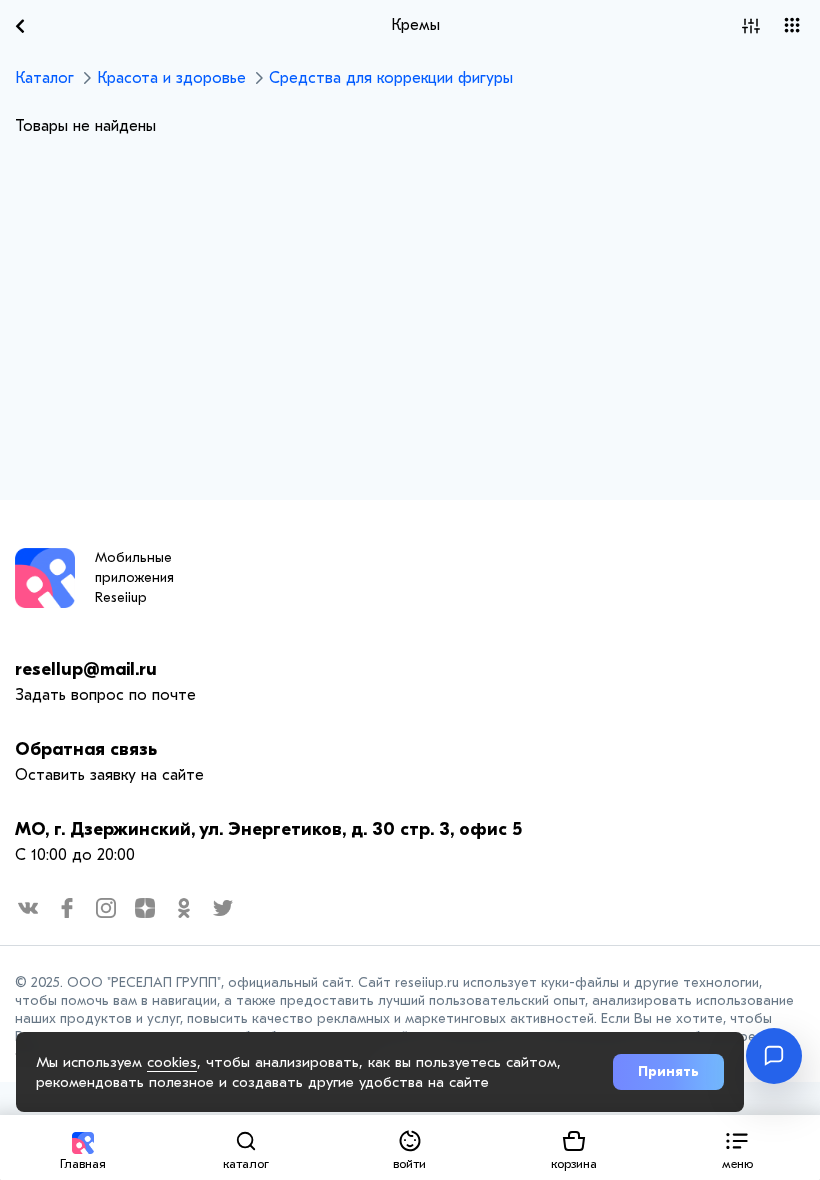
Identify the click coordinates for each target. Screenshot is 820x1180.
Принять (668, 1071)
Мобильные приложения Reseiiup (134, 577)
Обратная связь (86, 749)
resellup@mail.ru (86, 669)
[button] (737, 1147)
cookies (172, 1062)
